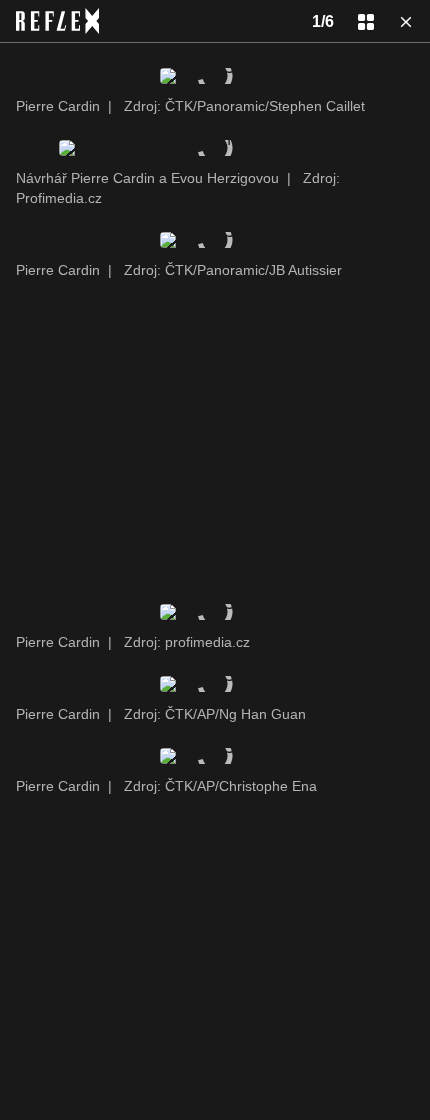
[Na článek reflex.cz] (57, 21)
